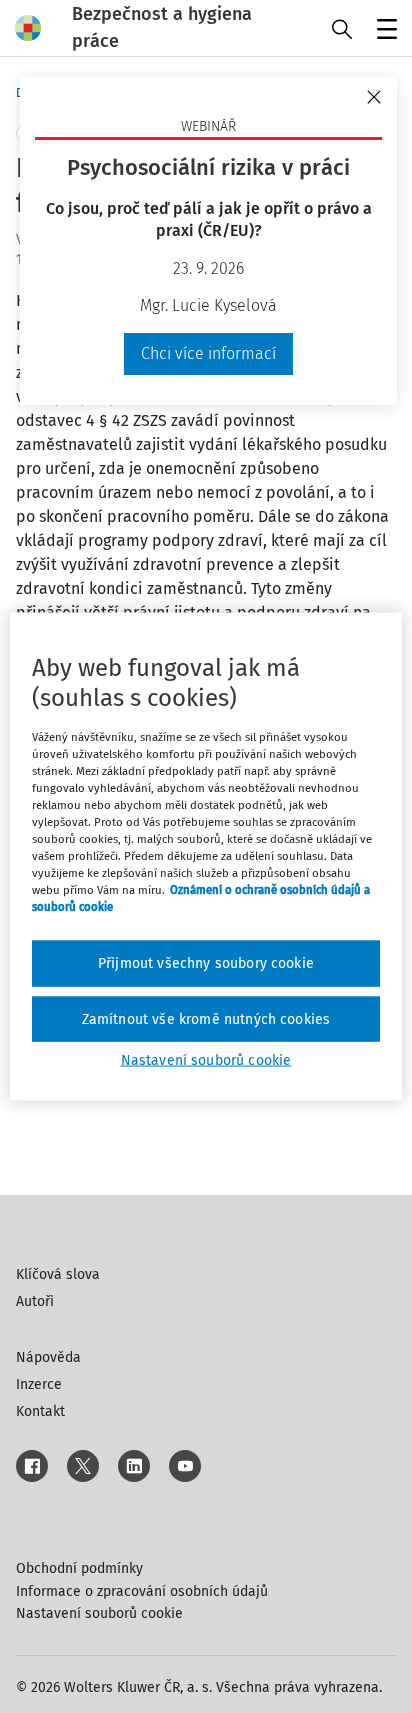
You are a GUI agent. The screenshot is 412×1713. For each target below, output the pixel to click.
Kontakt (40, 1411)
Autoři (35, 1301)
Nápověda (48, 1357)
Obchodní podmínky (79, 1568)
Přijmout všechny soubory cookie (206, 963)
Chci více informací (208, 353)
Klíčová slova (58, 1274)
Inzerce (39, 1384)
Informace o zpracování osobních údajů (142, 1591)
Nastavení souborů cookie (99, 1613)
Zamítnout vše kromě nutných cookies (206, 1018)
